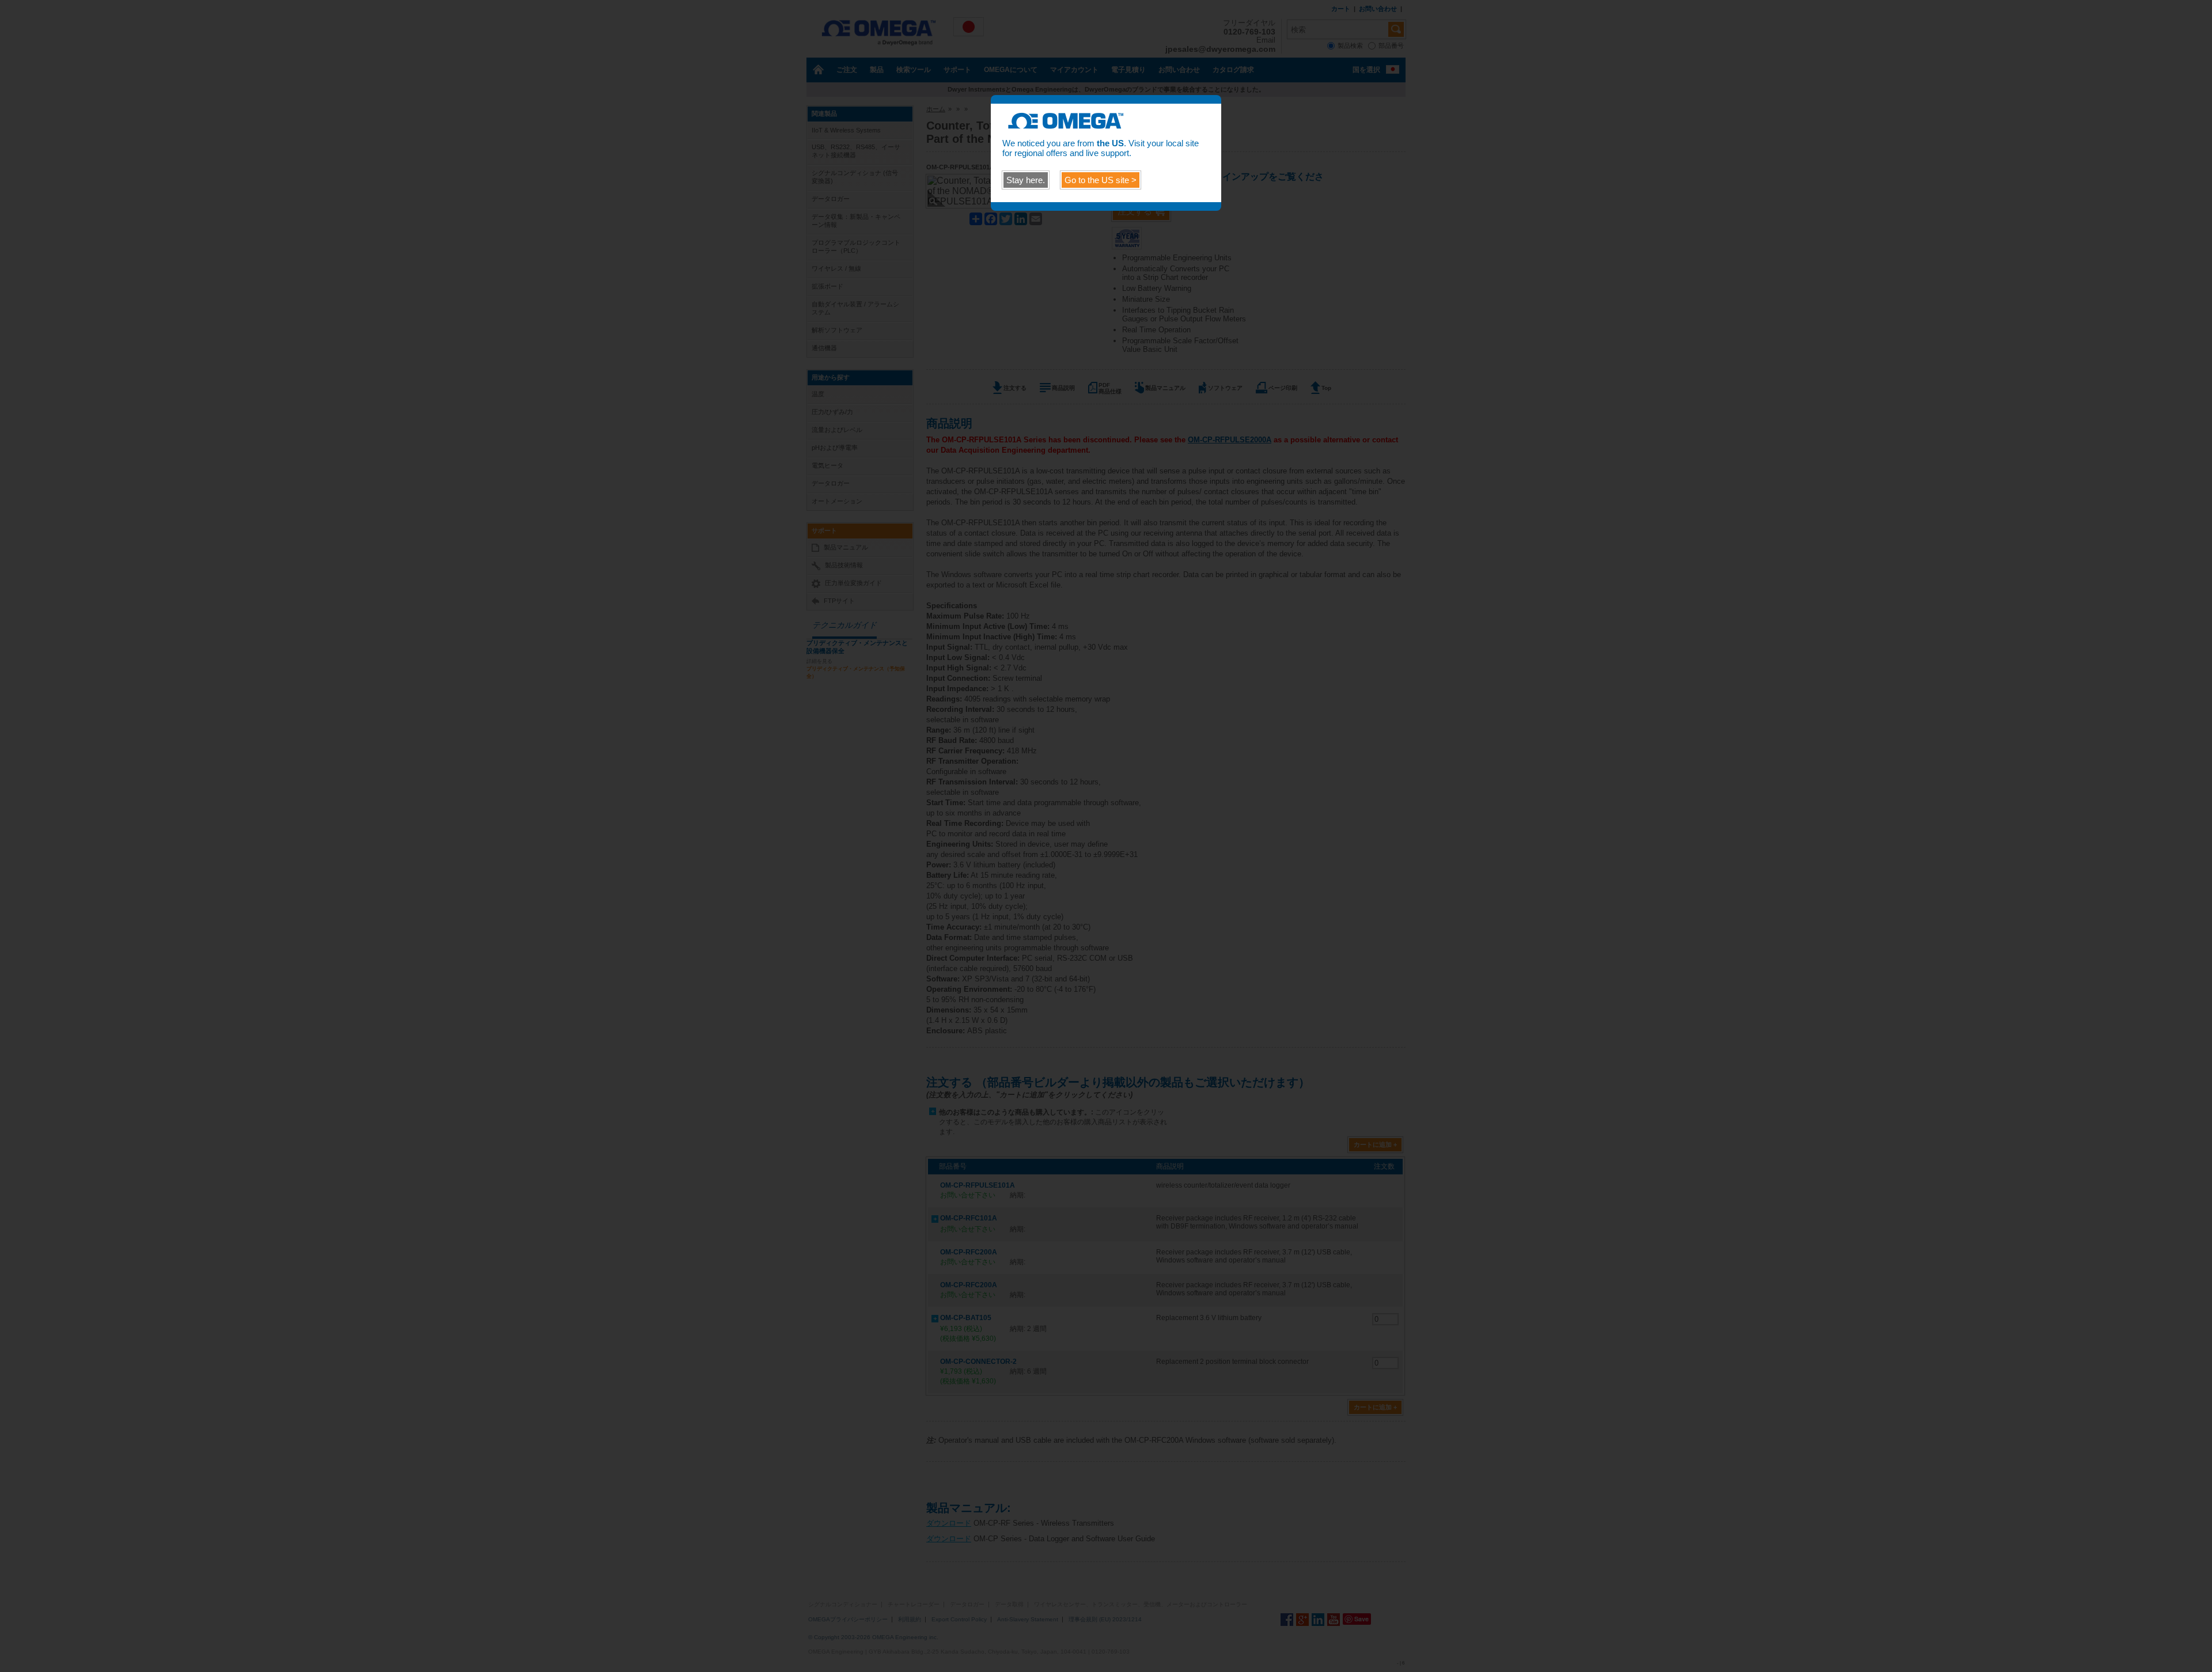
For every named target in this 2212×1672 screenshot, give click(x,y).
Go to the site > (1101, 180)
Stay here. (1026, 180)
